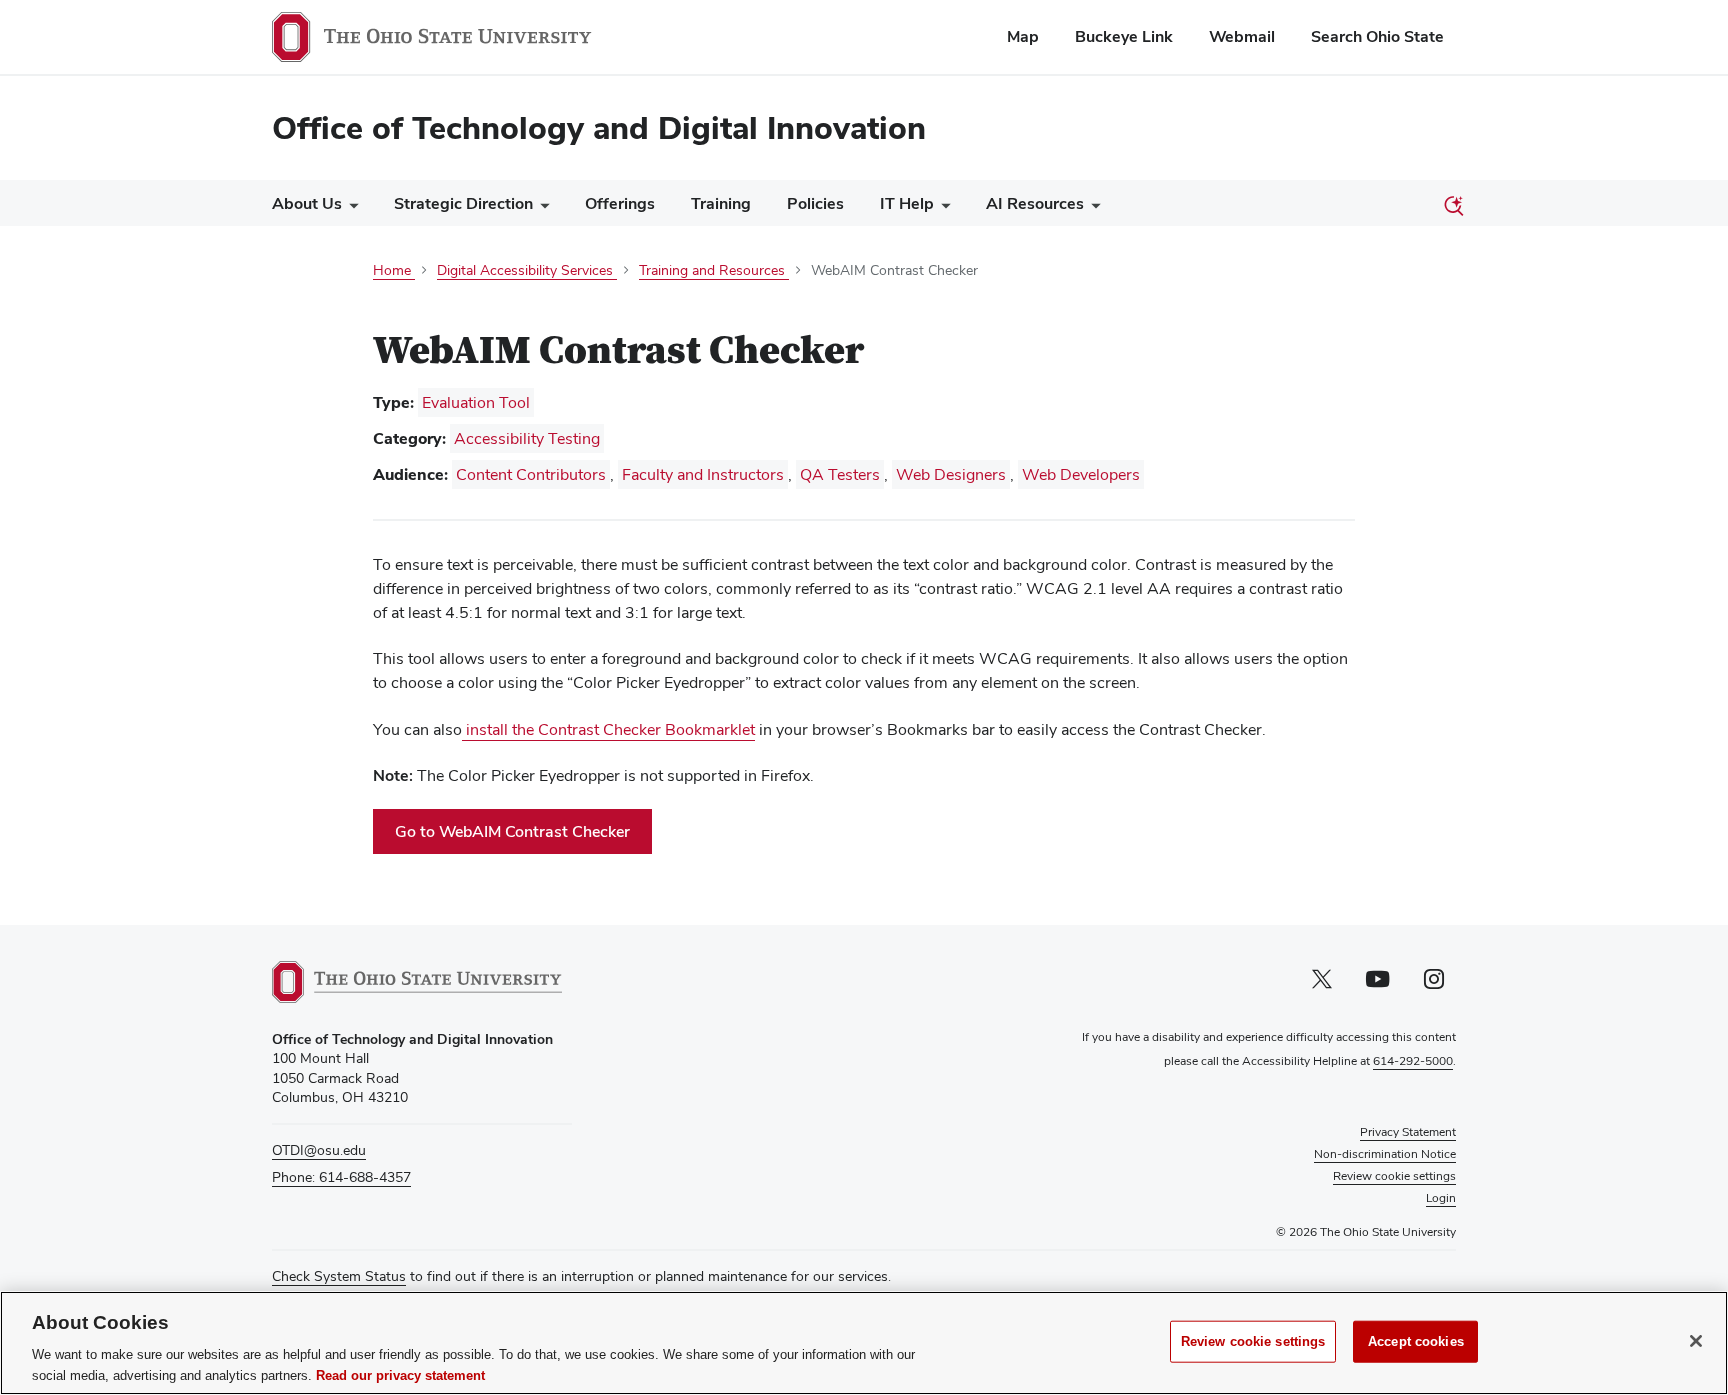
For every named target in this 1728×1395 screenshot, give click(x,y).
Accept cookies (1416, 1341)
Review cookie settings (1253, 1341)
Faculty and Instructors (703, 474)
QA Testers (840, 474)
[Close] (1696, 1341)
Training (721, 203)
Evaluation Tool (476, 402)
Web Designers (951, 474)
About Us (307, 203)
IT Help (907, 203)
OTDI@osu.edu (319, 1150)
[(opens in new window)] (417, 982)
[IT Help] (942, 208)
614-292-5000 (1413, 1061)
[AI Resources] (1092, 208)
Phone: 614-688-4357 (341, 1177)
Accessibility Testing (527, 438)
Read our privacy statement (400, 1374)
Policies (815, 203)
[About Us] (350, 208)
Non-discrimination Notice (1385, 1154)
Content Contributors (531, 474)
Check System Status (339, 1276)
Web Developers (1081, 474)
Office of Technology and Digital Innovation (599, 127)
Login (1441, 1198)
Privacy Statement (1408, 1132)
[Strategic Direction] (541, 208)
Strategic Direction (463, 203)
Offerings (620, 203)
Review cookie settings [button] (1394, 1176)
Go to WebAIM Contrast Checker (523, 836)
